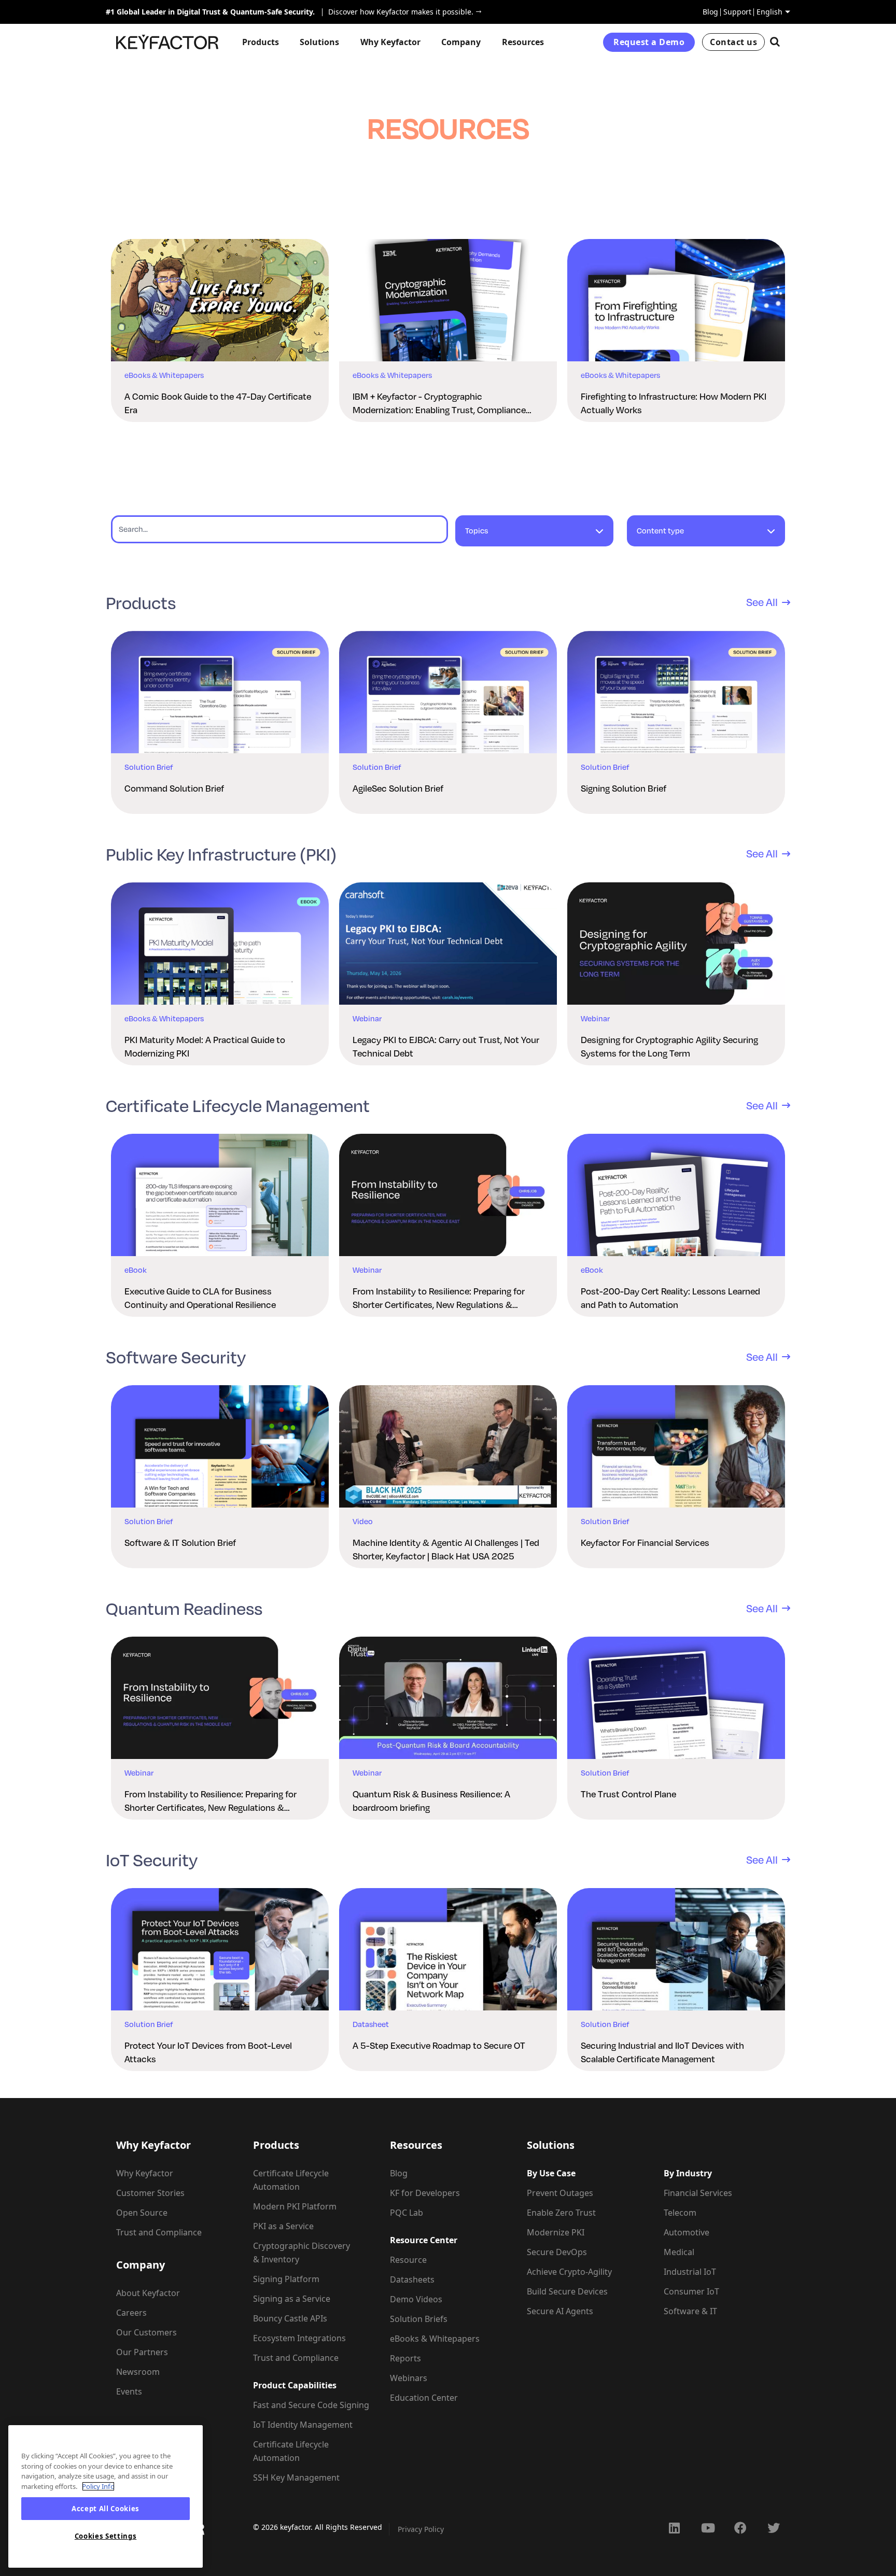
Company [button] (461, 42)
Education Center (424, 2398)
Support (737, 12)
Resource (408, 2260)
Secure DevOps (557, 2252)
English (769, 12)
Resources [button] (523, 42)
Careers (131, 2313)
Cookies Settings (106, 2536)
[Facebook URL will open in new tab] (740, 2528)
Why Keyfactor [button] (390, 42)
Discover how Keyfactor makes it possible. (398, 12)
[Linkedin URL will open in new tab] (674, 2528)
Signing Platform (286, 2279)
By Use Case (551, 2173)
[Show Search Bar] (775, 42)
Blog (710, 12)
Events (129, 2391)
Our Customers (146, 2332)
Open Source (142, 2213)
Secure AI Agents (560, 2311)
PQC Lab (407, 2213)
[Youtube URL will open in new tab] (707, 2528)
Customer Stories (150, 2193)
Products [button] (261, 42)
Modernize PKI (556, 2232)
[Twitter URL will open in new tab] (774, 2528)
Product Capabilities (295, 2385)
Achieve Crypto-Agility (569, 2272)
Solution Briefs (419, 2319)
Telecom (680, 2213)
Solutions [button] (319, 42)
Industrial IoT (690, 2272)
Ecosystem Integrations (299, 2338)
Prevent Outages (560, 2193)
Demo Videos (416, 2299)
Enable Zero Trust (561, 2213)
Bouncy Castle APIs (290, 2318)
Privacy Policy (421, 2529)
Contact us (733, 42)
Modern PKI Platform (295, 2206)
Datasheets (412, 2279)
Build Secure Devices (567, 2291)
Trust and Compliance (159, 2232)
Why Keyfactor (145, 2173)
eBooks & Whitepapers (435, 2339)
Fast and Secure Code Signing (311, 2405)
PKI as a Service (283, 2226)
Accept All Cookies (106, 2509)
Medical (679, 2252)
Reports (405, 2358)
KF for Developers (425, 2193)
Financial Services (698, 2193)
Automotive (687, 2232)
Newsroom (138, 2372)
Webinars (409, 2378)
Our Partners (142, 2352)
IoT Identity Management (303, 2425)
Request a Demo (649, 42)
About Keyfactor (148, 2293)
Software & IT (690, 2311)
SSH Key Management (296, 2478)
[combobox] (534, 536)
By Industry (688, 2173)
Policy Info (98, 2486)
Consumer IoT (691, 2291)
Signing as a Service (292, 2299)
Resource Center (424, 2240)
